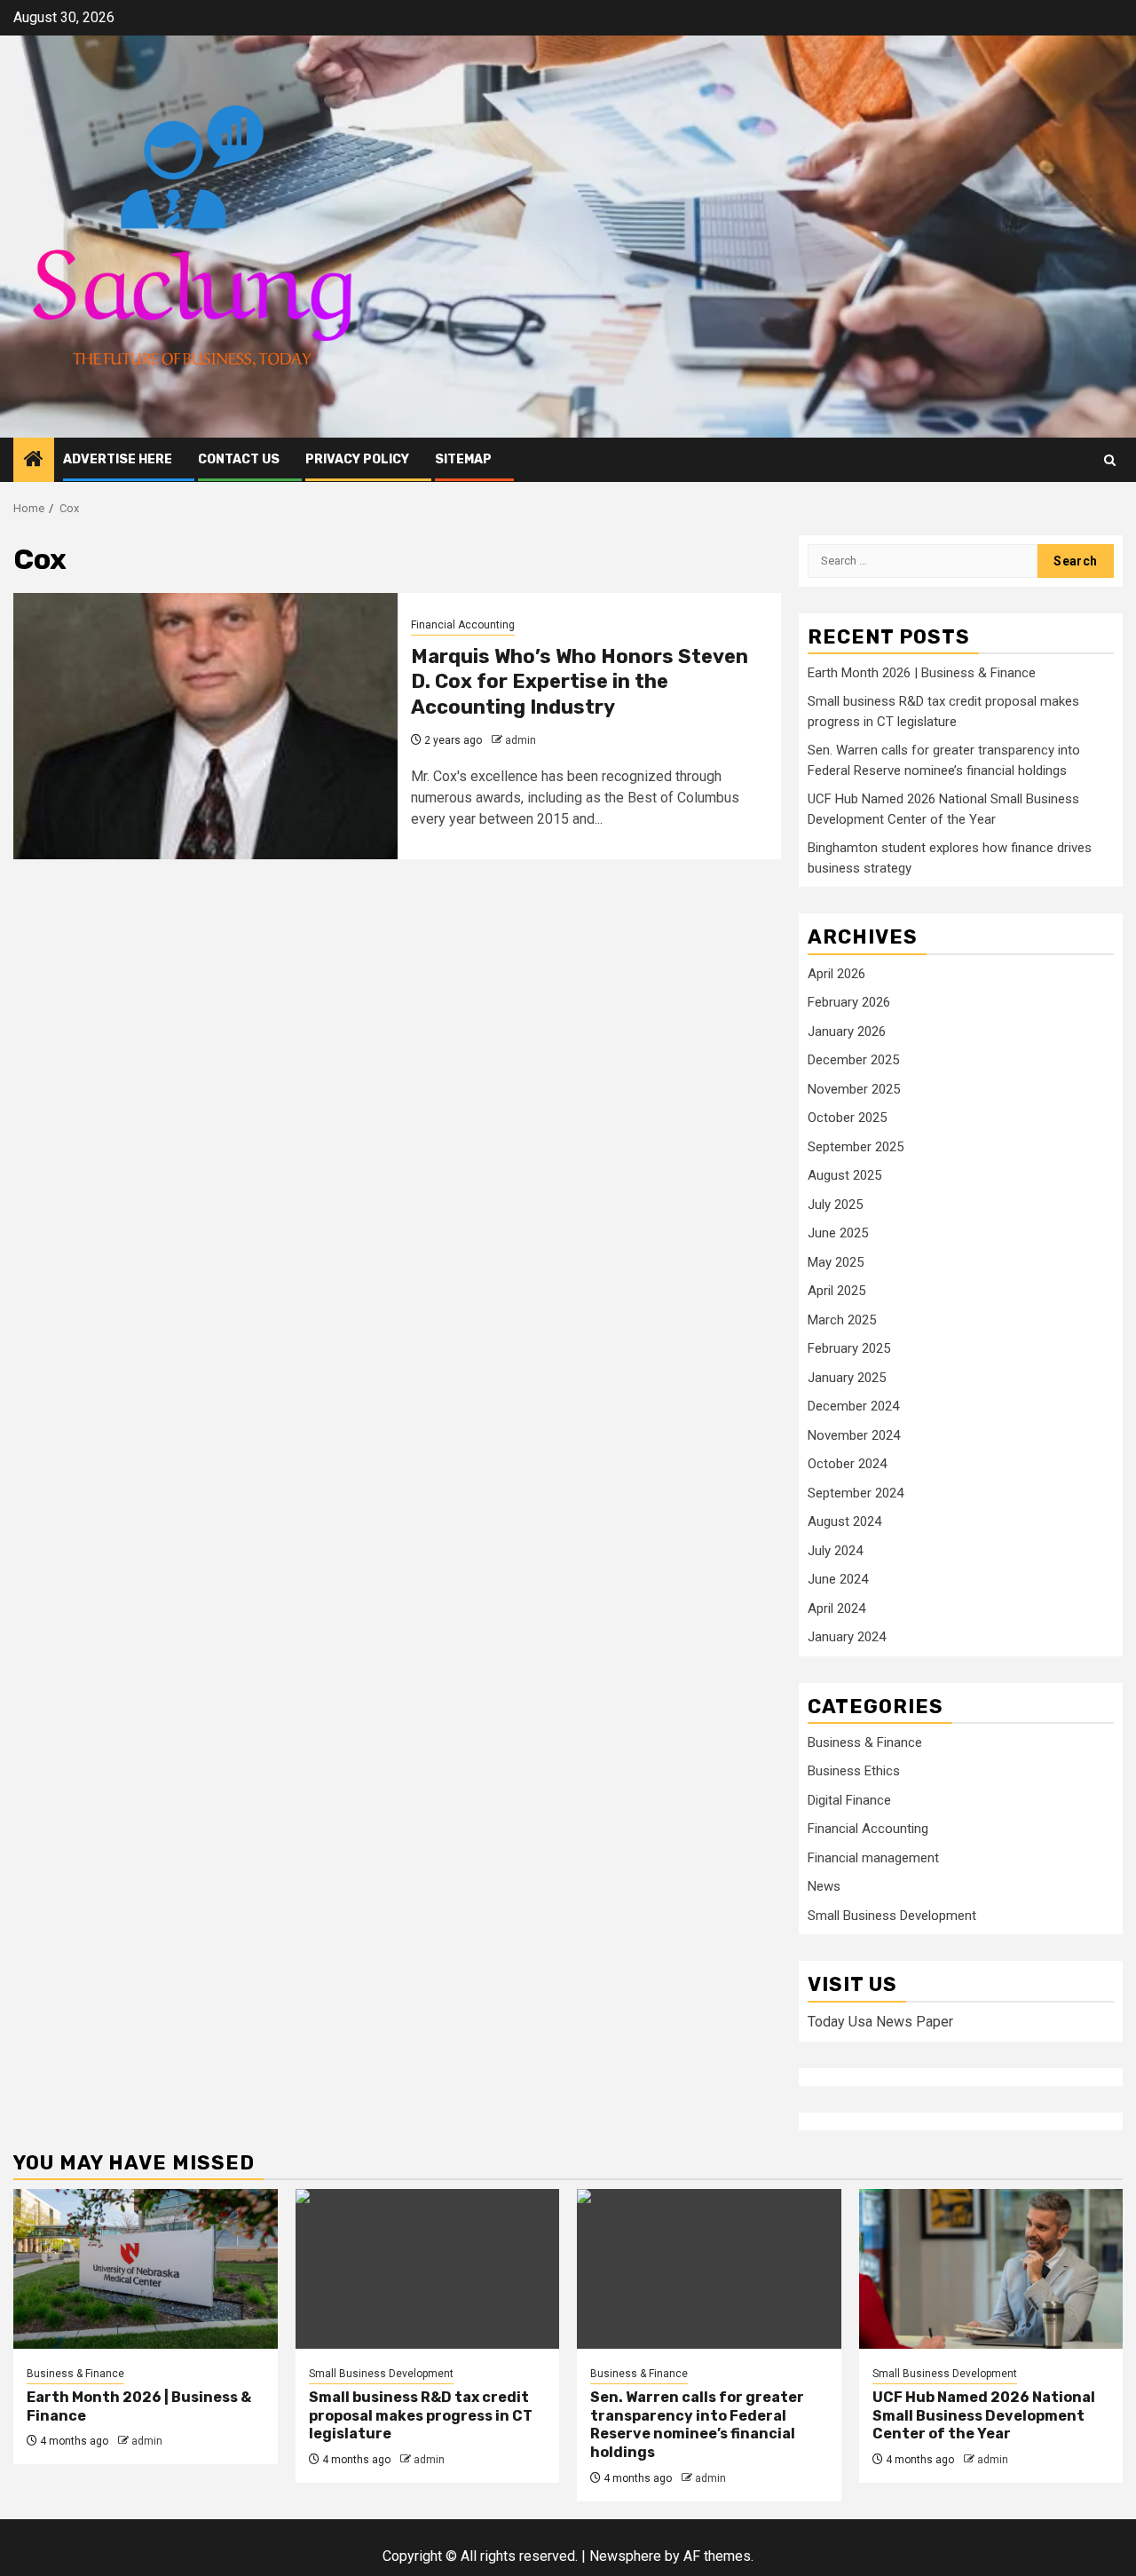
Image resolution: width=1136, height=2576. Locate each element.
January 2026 (847, 1031)
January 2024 (847, 1637)
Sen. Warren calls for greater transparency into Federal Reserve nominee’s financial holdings (697, 2425)
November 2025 (854, 1089)
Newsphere (625, 2556)
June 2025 (838, 1233)
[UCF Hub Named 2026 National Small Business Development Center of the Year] (991, 2269)
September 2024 (856, 1493)
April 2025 (836, 1291)
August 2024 (844, 1521)
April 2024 (836, 1608)
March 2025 (842, 1320)
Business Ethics (854, 1771)
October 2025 (847, 1118)
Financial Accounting (463, 625)
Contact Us (239, 459)
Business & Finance (865, 1742)
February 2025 (849, 1348)
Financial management (873, 1858)
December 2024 (853, 1406)
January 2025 (847, 1378)
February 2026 (849, 1002)
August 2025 (844, 1175)
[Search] (1110, 460)
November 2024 (854, 1435)
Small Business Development (892, 1916)
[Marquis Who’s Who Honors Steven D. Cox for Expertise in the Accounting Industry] (205, 726)
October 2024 (847, 1464)
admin (521, 740)
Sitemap (463, 459)
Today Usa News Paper (880, 2022)
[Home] (34, 461)
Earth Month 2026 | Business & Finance (922, 673)
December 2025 (853, 1060)
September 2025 (856, 1147)
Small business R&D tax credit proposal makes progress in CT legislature (421, 2416)
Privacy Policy (357, 459)
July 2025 (835, 1205)
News (824, 1886)
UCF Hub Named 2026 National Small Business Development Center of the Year (984, 2416)
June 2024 (838, 1579)
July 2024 (835, 1551)
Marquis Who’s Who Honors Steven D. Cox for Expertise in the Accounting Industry (580, 682)
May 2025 (836, 1262)
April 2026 (836, 974)
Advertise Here (118, 459)
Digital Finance (849, 1800)
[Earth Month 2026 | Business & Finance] (146, 2269)
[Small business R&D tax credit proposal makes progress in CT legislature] (428, 2269)
